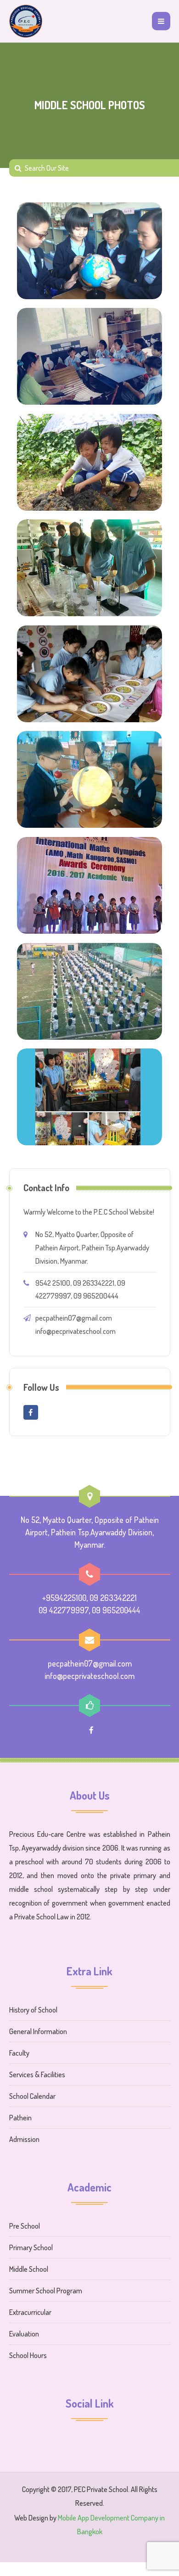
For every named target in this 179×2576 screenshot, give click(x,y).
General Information (38, 2031)
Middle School (29, 2269)
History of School (33, 2010)
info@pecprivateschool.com (76, 1331)
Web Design (31, 2518)
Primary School (31, 2247)
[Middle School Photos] (89, 251)
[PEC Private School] (26, 21)
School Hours (28, 2355)
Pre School (25, 2226)
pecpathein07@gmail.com (74, 1318)
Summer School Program (46, 2291)
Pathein (20, 2118)
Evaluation (24, 2334)
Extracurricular (30, 2312)
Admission (24, 2139)
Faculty (19, 2053)
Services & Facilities (37, 2074)
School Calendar (32, 2096)
